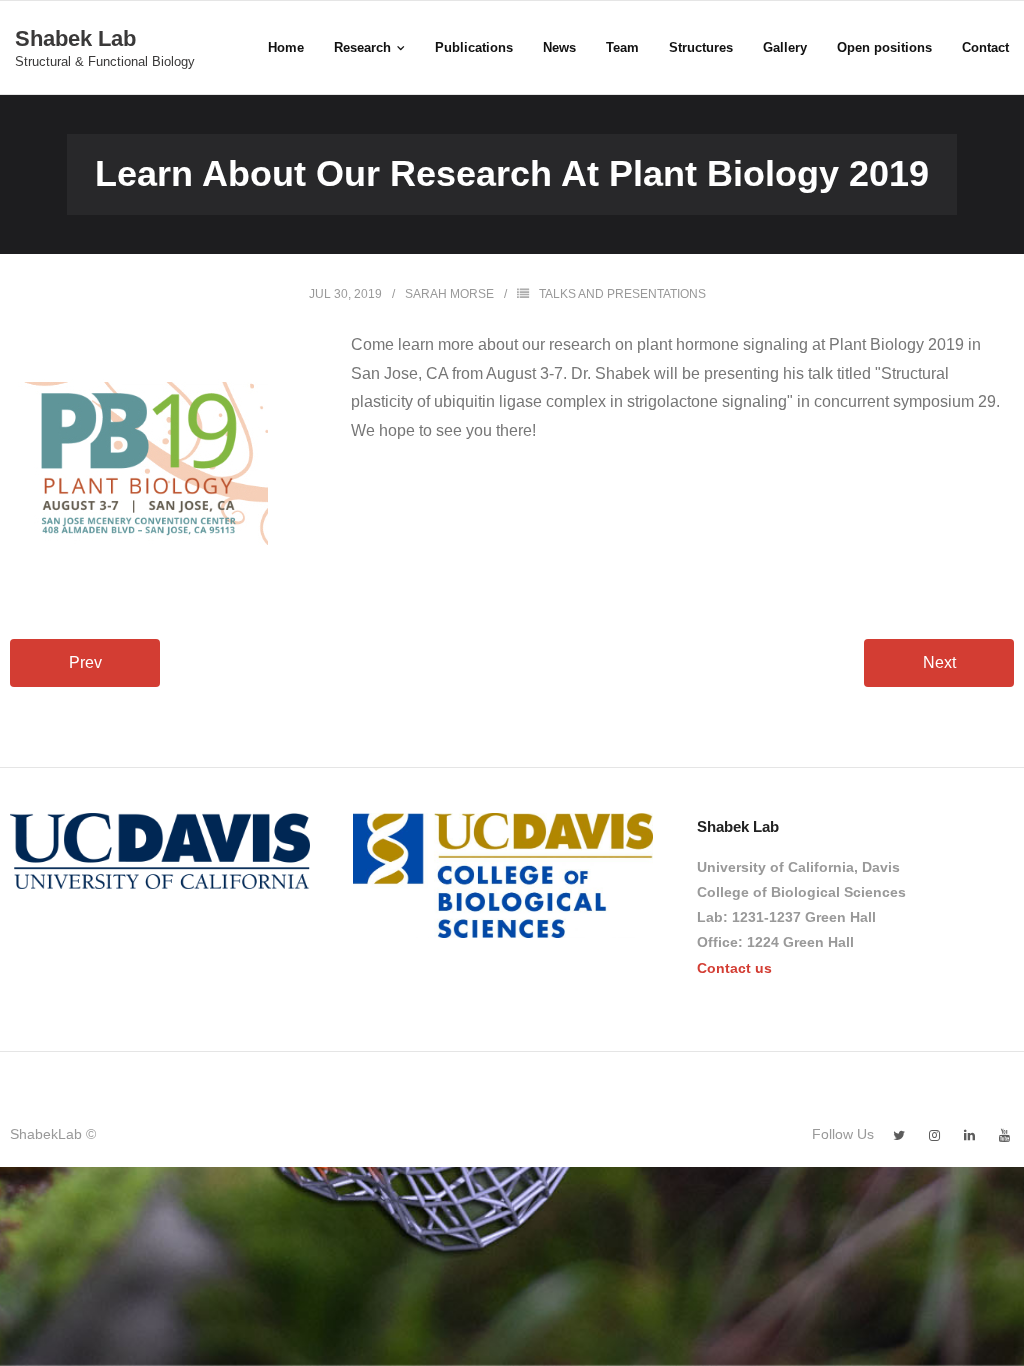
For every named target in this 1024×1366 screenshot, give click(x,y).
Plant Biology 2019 (896, 344)
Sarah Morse (449, 294)
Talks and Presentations (622, 294)
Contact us (734, 968)
